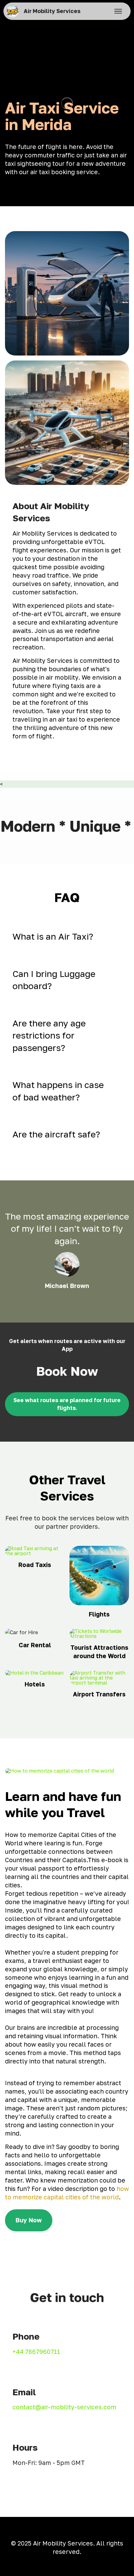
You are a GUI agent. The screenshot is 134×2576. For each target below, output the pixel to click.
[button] (67, 937)
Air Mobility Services (52, 11)
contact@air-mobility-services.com (64, 2407)
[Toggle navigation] (118, 11)
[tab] (67, 937)
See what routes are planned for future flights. (67, 1404)
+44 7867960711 (36, 2352)
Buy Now (29, 2220)
